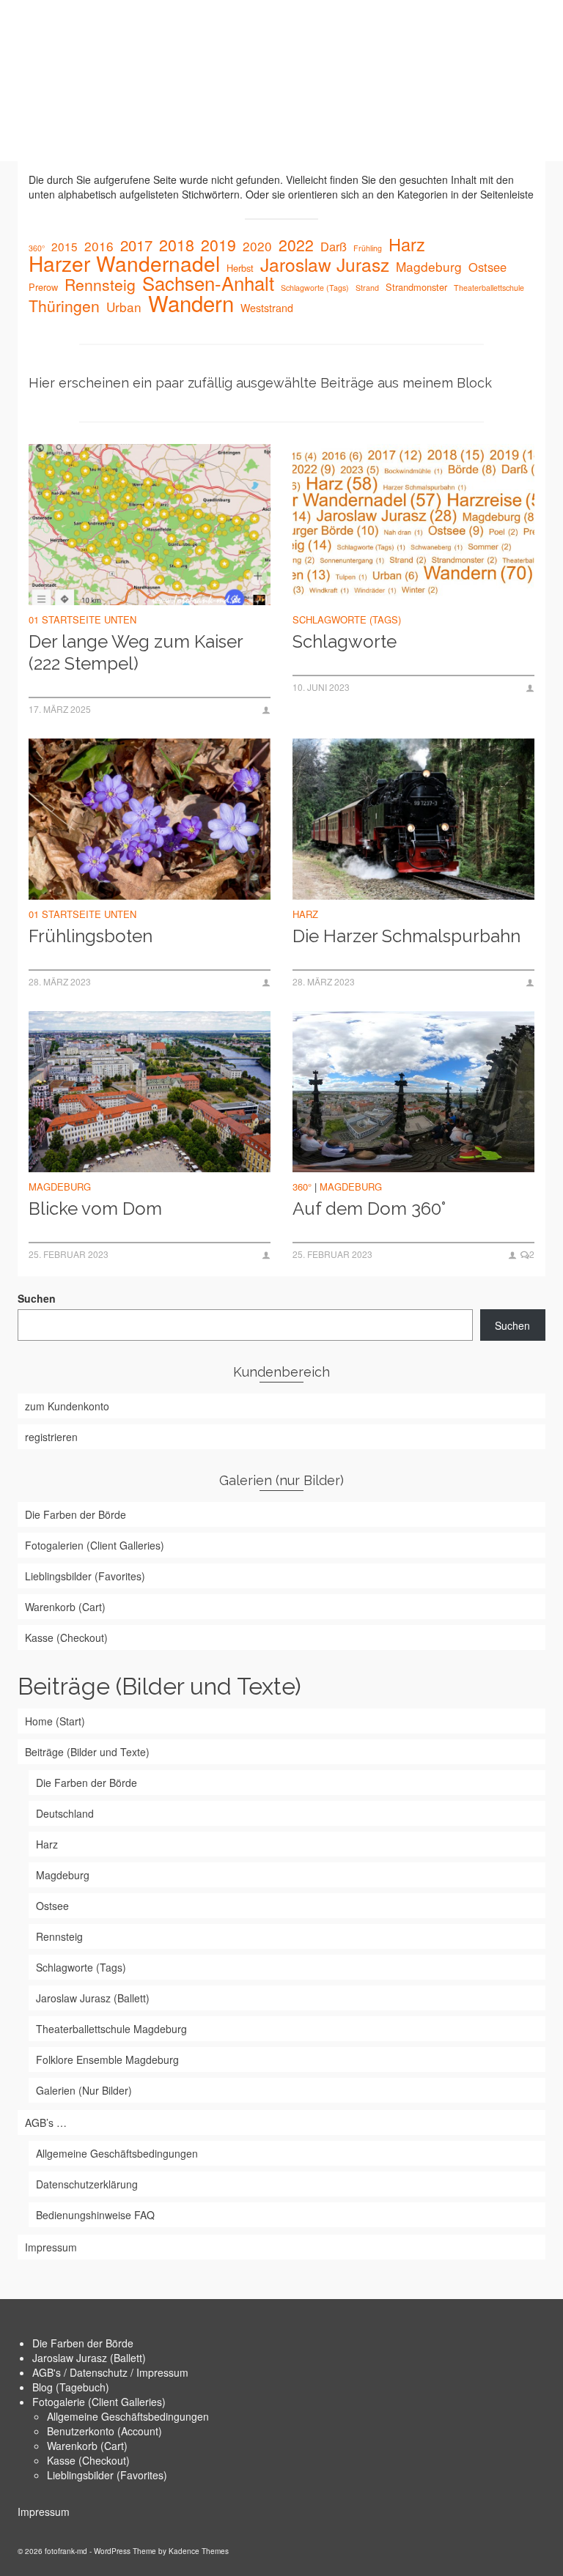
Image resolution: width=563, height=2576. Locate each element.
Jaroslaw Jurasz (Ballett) (89, 2358)
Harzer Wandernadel (124, 263)
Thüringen (64, 306)
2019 (218, 245)
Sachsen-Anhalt (208, 283)
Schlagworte (345, 641)
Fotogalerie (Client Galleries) (99, 2402)
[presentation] (150, 525)
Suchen (37, 1298)
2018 (177, 245)
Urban (124, 307)
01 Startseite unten (82, 619)
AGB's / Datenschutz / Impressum (110, 2372)
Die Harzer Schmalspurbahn (406, 936)
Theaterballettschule (489, 288)
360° (37, 248)
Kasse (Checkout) (88, 2460)
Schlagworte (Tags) (315, 288)
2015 (65, 246)
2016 (99, 246)
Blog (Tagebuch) (71, 2387)
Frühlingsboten (91, 936)
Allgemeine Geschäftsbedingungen (128, 2416)
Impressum (44, 2512)
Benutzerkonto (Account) (104, 2431)
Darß (334, 246)
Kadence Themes (199, 2551)
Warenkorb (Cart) (87, 2446)
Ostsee (487, 267)
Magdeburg (429, 267)
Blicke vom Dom (95, 1209)
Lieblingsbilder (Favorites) (107, 2475)
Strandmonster (416, 287)
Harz (407, 244)
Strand (367, 288)
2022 (296, 245)
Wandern (191, 303)
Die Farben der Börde (83, 2343)
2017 (136, 245)
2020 (257, 246)
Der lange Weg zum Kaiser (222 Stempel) (136, 652)
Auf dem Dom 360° (369, 1209)
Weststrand (267, 308)
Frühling (368, 248)
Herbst (240, 268)
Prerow (43, 287)
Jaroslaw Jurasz (325, 264)
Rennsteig (100, 284)
